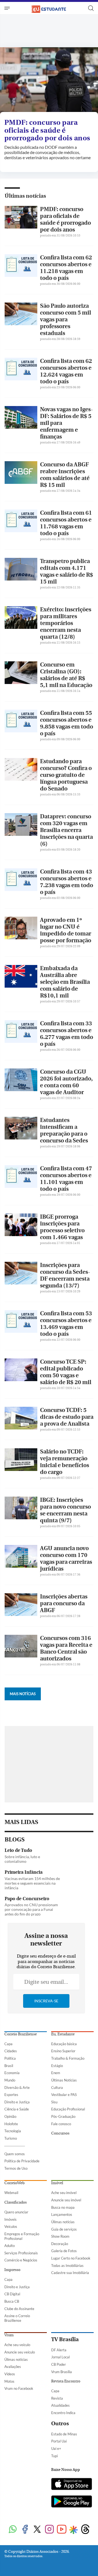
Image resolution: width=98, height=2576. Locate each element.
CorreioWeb (14, 2183)
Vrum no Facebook (19, 2388)
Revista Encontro (66, 2381)
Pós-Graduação (63, 2116)
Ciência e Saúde (17, 2109)
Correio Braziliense (21, 2034)
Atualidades (60, 2405)
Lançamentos (62, 2214)
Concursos (60, 2133)
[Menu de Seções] (8, 8)
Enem (56, 2073)
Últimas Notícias (64, 2080)
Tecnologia (13, 2131)
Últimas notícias (25, 196)
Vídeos (10, 2374)
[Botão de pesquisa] (91, 8)
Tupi (54, 2456)
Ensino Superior (63, 2051)
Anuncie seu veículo (20, 2352)
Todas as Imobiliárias (67, 2266)
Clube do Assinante (19, 2309)
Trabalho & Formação (68, 2058)
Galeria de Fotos (64, 2251)
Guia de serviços (64, 2229)
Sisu (54, 2102)
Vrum (9, 2335)
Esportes (11, 2095)
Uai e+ (56, 2448)
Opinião (10, 2116)
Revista (57, 2398)
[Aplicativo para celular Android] (72, 2502)
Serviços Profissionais (21, 2253)
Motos (9, 2381)
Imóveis (10, 2219)
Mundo (10, 2080)
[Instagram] (49, 2530)
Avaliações (13, 2367)
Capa (8, 2044)
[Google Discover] (73, 2530)
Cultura (57, 2088)
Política (10, 2058)
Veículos (11, 2226)
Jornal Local (60, 2357)
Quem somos (15, 2154)
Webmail (11, 2193)
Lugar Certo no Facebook (71, 2258)
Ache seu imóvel (64, 2193)
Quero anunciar (16, 2212)
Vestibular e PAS (64, 2095)
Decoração (60, 2244)
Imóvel (57, 2183)
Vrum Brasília (62, 2372)
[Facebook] (25, 2530)
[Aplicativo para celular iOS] (72, 2485)
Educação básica (64, 2044)
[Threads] (85, 2530)
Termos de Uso (16, 2168)
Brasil (9, 2066)
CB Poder (59, 2364)
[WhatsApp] (13, 2530)
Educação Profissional (68, 2109)
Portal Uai (59, 2441)
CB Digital (12, 2294)
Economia (12, 2073)
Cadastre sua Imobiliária (70, 2273)
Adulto (10, 2246)
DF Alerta (59, 2350)
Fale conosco (61, 2124)
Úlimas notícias (63, 2222)
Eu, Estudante (63, 2034)
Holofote (11, 2124)
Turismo (11, 2138)
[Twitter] (37, 2530)
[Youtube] (62, 2530)
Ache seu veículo (17, 2345)
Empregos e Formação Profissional (22, 2236)
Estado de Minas (64, 2434)
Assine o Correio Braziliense (17, 2318)
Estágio (57, 2066)
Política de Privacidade (22, 2161)
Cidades (11, 2051)
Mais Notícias (23, 1694)
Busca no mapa (63, 2207)
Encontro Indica (63, 2413)
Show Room (60, 2236)
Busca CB (12, 2301)
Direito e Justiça (17, 2102)
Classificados (16, 2202)
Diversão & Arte (17, 2088)
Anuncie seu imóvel (66, 2200)
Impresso (12, 2270)
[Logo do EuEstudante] (49, 8)
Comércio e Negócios (21, 2260)
